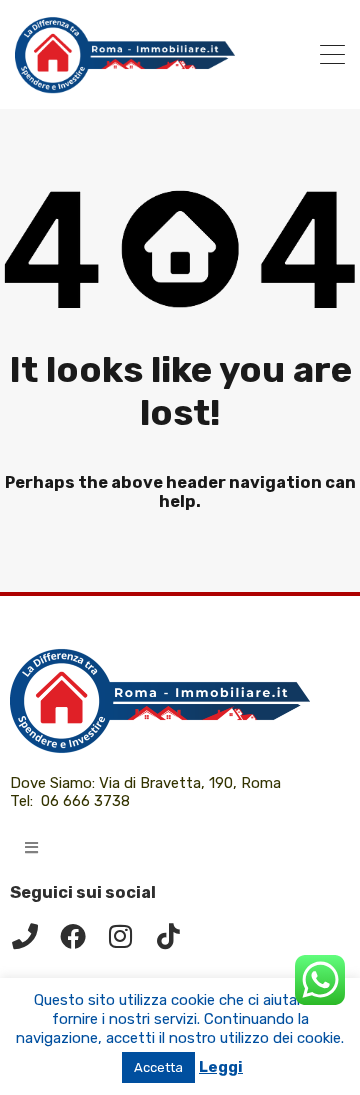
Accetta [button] (158, 1067)
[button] (31, 847)
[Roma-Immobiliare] (125, 85)
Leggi (221, 1067)
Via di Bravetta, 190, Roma (192, 783)
